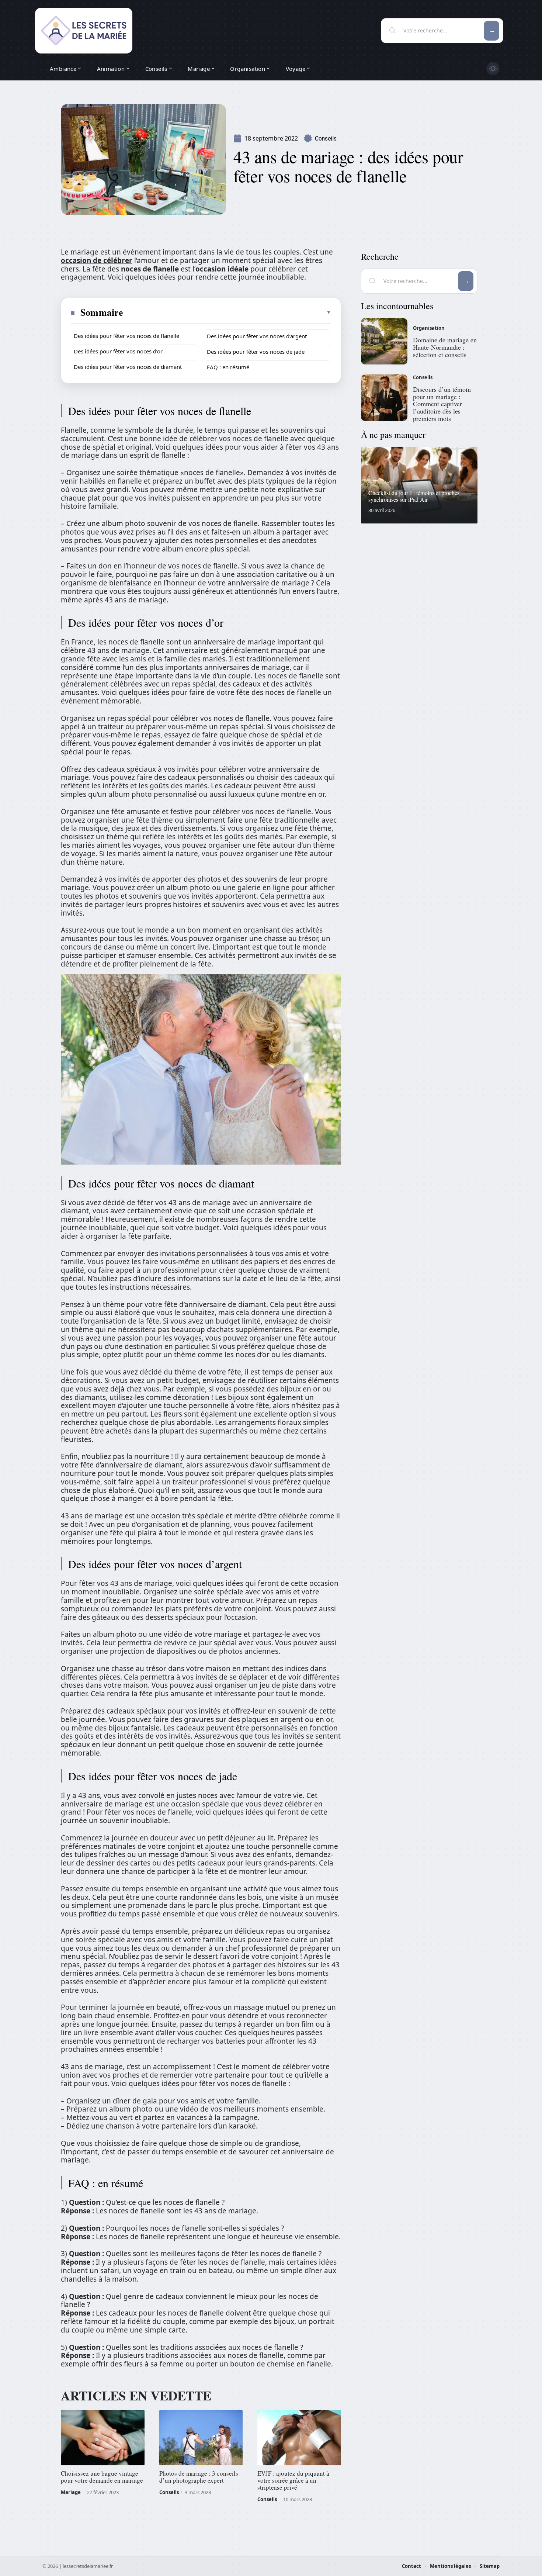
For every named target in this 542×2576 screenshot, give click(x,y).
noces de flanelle (150, 269)
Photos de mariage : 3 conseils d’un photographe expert (199, 2477)
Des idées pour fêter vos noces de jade (256, 352)
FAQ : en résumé (228, 367)
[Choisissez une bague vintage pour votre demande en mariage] (103, 2438)
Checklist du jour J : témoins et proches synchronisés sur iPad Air (414, 496)
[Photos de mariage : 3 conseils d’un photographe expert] (201, 2438)
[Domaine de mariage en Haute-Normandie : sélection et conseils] (384, 341)
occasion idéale (222, 269)
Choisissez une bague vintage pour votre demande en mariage (102, 2477)
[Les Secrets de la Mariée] (84, 31)
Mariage (71, 2492)
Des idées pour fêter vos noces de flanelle (126, 336)
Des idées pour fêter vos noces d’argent (257, 336)
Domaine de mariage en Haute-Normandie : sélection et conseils (445, 347)
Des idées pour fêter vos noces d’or (118, 351)
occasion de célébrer (97, 260)
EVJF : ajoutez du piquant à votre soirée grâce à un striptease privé (293, 2480)
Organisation (429, 328)
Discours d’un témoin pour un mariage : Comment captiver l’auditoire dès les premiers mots (442, 404)
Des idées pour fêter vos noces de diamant (128, 367)
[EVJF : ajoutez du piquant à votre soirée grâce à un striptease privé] (299, 2438)
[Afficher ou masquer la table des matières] (227, 312)
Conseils (326, 139)
